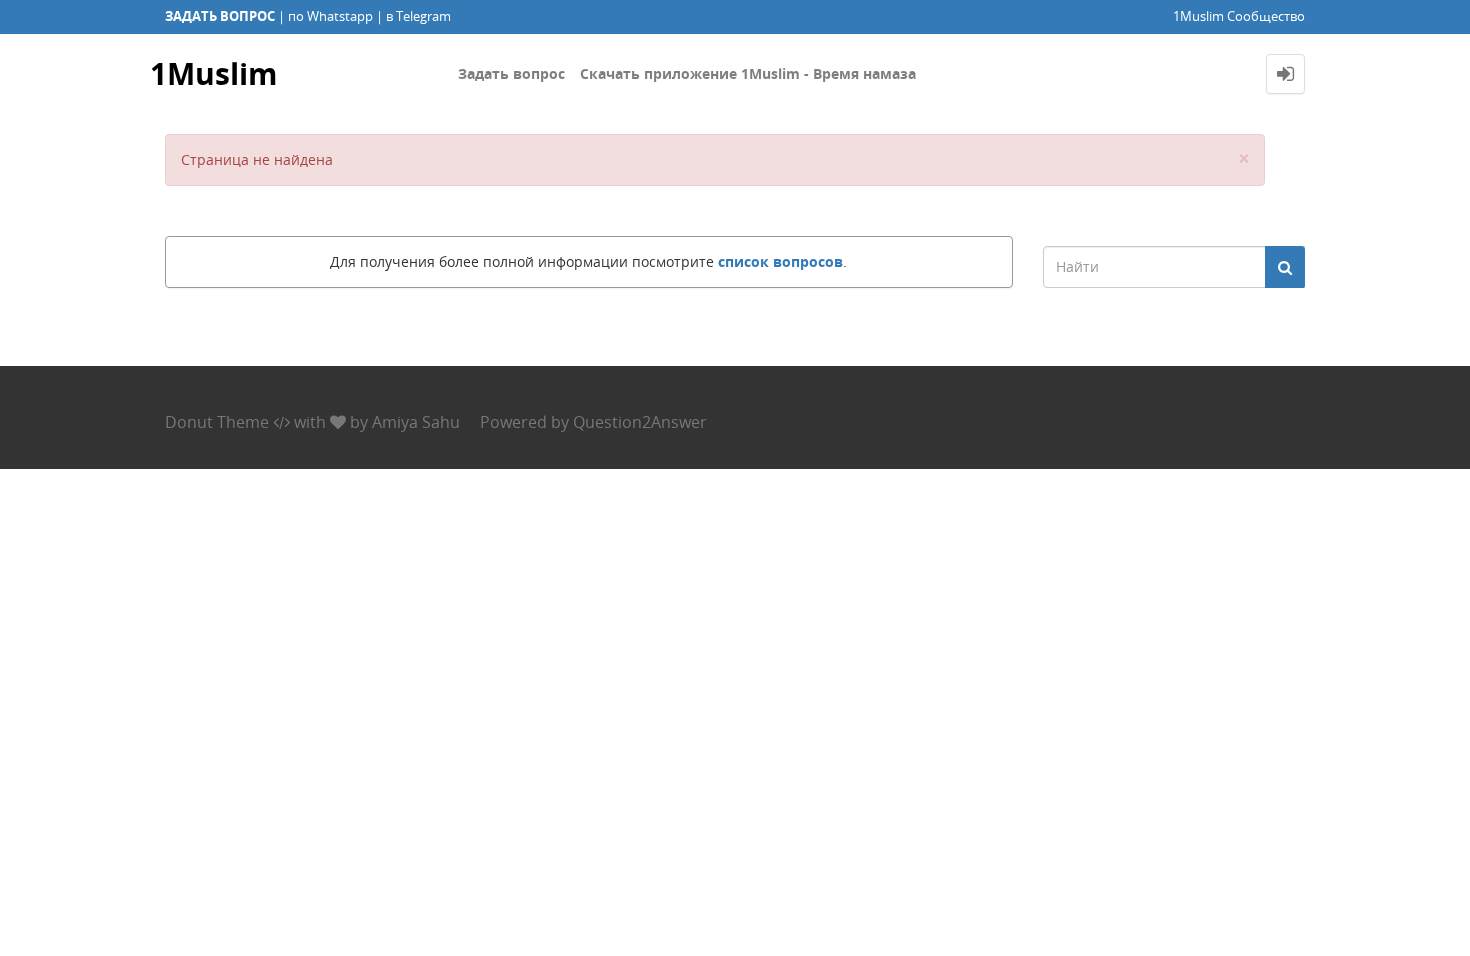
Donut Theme (217, 422)
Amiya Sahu (416, 422)
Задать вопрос (511, 73)
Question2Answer (640, 422)
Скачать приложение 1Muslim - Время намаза (748, 73)
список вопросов (780, 261)
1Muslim (213, 73)
